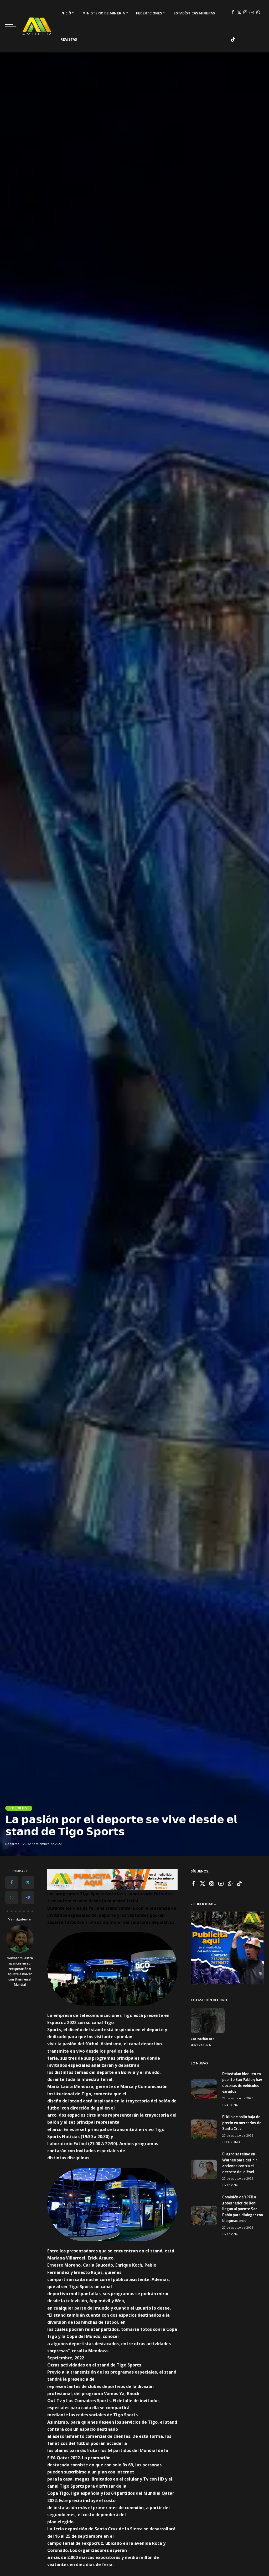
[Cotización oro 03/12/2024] (208, 2020)
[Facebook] (233, 13)
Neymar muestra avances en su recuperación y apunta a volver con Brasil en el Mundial (20, 1971)
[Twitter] (239, 13)
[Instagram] (245, 13)
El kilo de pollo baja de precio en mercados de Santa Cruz (242, 2123)
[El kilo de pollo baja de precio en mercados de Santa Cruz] (204, 2129)
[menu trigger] (13, 26)
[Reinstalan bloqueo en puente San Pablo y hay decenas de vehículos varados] (204, 2089)
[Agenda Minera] (37, 26)
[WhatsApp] (258, 13)
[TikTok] (233, 40)
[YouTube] (252, 13)
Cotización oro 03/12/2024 (203, 2042)
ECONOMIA (232, 2142)
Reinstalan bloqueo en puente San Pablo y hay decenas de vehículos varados (242, 2083)
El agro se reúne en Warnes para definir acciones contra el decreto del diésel (240, 2163)
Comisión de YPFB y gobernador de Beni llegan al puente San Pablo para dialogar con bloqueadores (243, 2209)
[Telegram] (28, 1898)
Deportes (19, 1808)
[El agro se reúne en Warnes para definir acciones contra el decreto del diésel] (204, 2169)
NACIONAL (232, 2105)
